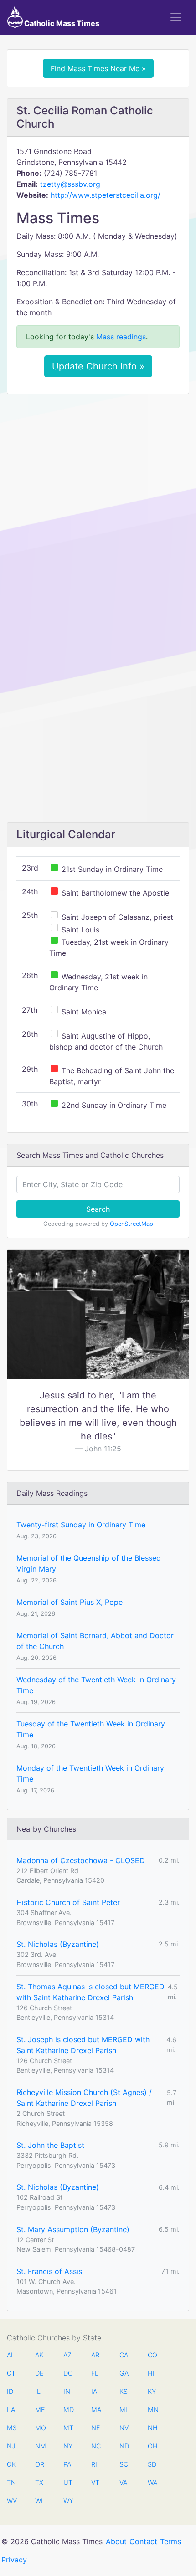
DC (68, 2373)
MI (123, 2410)
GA (124, 2373)
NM (40, 2446)
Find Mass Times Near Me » (98, 68)
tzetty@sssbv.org (70, 184)
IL (38, 2391)
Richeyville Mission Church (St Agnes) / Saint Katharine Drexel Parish (84, 2098)
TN (11, 2482)
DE (39, 2373)
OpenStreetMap (132, 1224)
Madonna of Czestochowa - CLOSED (81, 1860)
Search (98, 1209)
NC (96, 2446)
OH (152, 2446)
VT (95, 2482)
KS (124, 2391)
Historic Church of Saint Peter (68, 1902)
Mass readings (121, 337)
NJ (11, 2446)
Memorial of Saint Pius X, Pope (70, 1602)
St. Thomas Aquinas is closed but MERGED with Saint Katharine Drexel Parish (90, 1992)
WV (11, 2501)
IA (94, 2391)
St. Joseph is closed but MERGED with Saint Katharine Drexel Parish (83, 2045)
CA (124, 2355)
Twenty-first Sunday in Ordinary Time (81, 1525)
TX (39, 2482)
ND (124, 2446)
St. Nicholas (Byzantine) (58, 1944)
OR (40, 2464)
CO (152, 2355)
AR (95, 2355)
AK (39, 2355)
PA (67, 2464)
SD (152, 2464)
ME (40, 2410)
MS (11, 2428)
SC (124, 2464)
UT (68, 2482)
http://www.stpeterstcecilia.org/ (106, 195)
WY (68, 2501)
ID (10, 2391)
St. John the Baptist (50, 2145)
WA (152, 2482)
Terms (170, 2541)
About (116, 2541)
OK (11, 2464)
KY (152, 2391)
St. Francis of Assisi (50, 2271)
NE (96, 2428)
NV (124, 2428)
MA (96, 2410)
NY (68, 2446)
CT (11, 2373)
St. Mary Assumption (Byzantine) (73, 2229)
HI (151, 2373)
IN (67, 2391)
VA (123, 2482)
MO (40, 2428)
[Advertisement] (98, 503)
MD (68, 2410)
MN (152, 2410)
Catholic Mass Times (61, 23)
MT (68, 2428)
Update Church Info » (98, 366)
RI (94, 2464)
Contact (143, 2541)
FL (95, 2373)
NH (152, 2428)
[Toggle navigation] (176, 17)
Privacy (14, 2560)
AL (11, 2355)
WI (39, 2501)
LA (11, 2410)
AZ (67, 2355)
